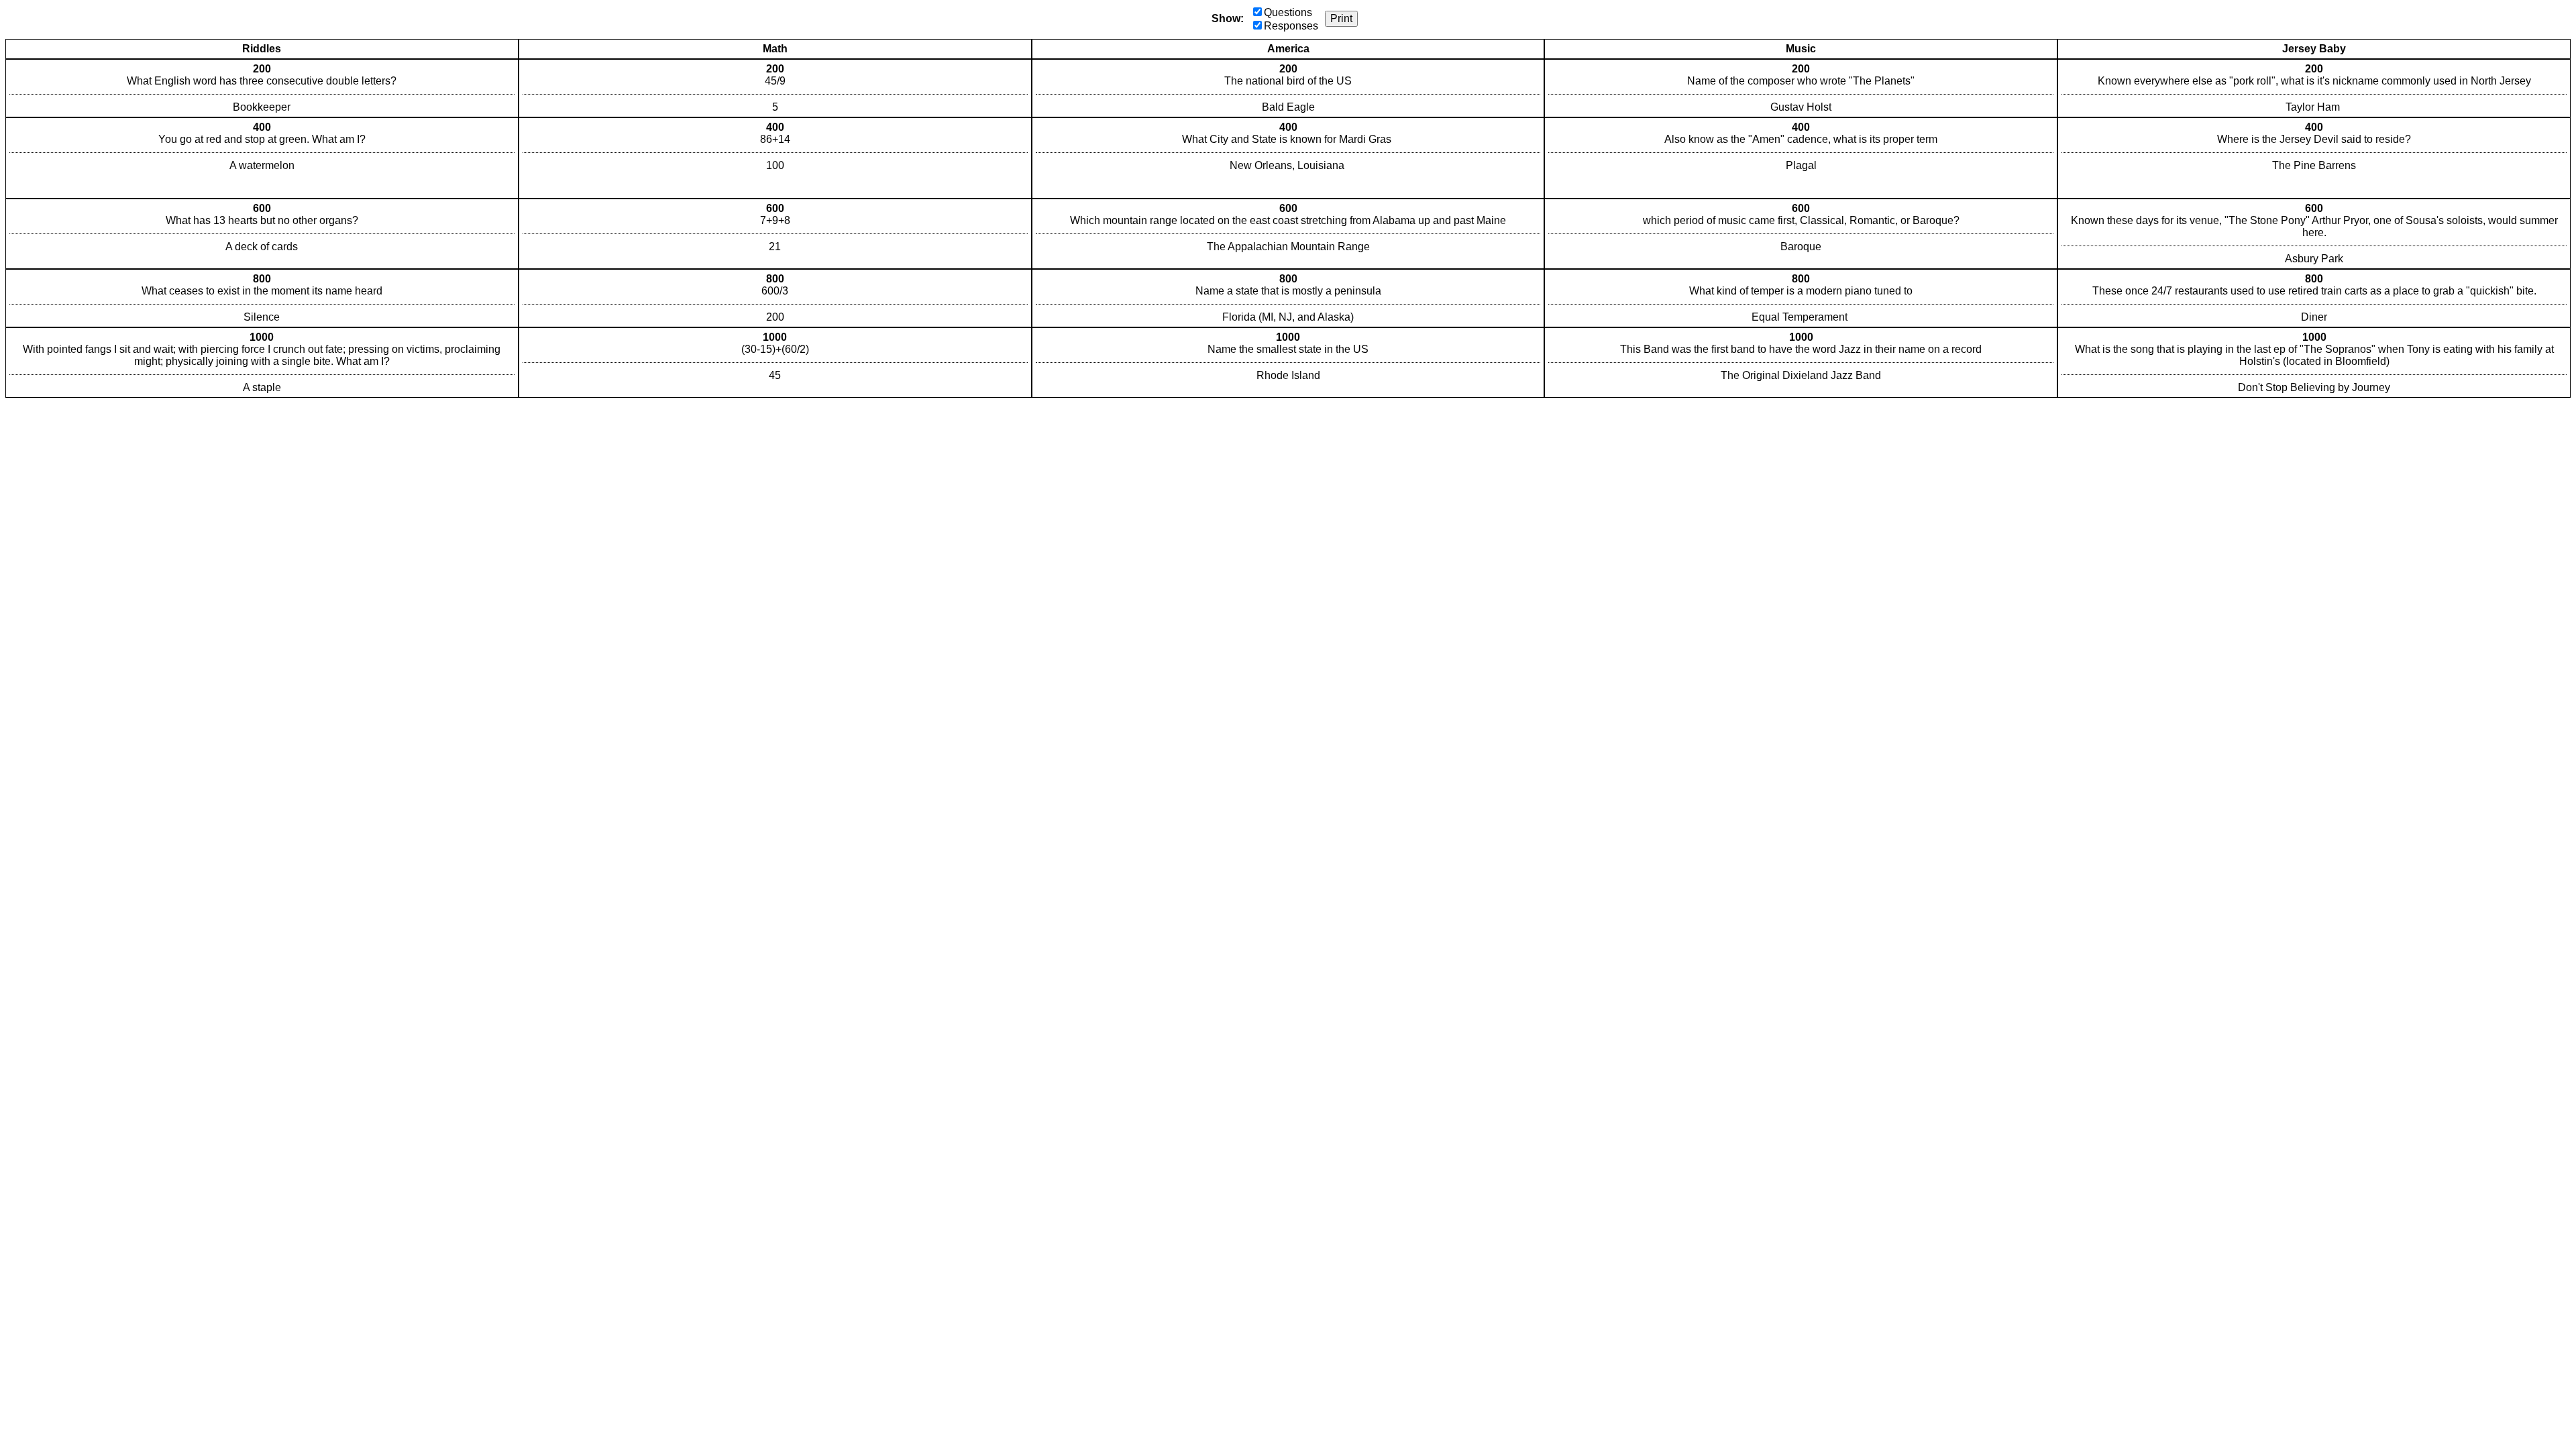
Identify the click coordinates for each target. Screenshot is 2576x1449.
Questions (1288, 12)
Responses (1291, 26)
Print (1341, 18)
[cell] (262, 88)
